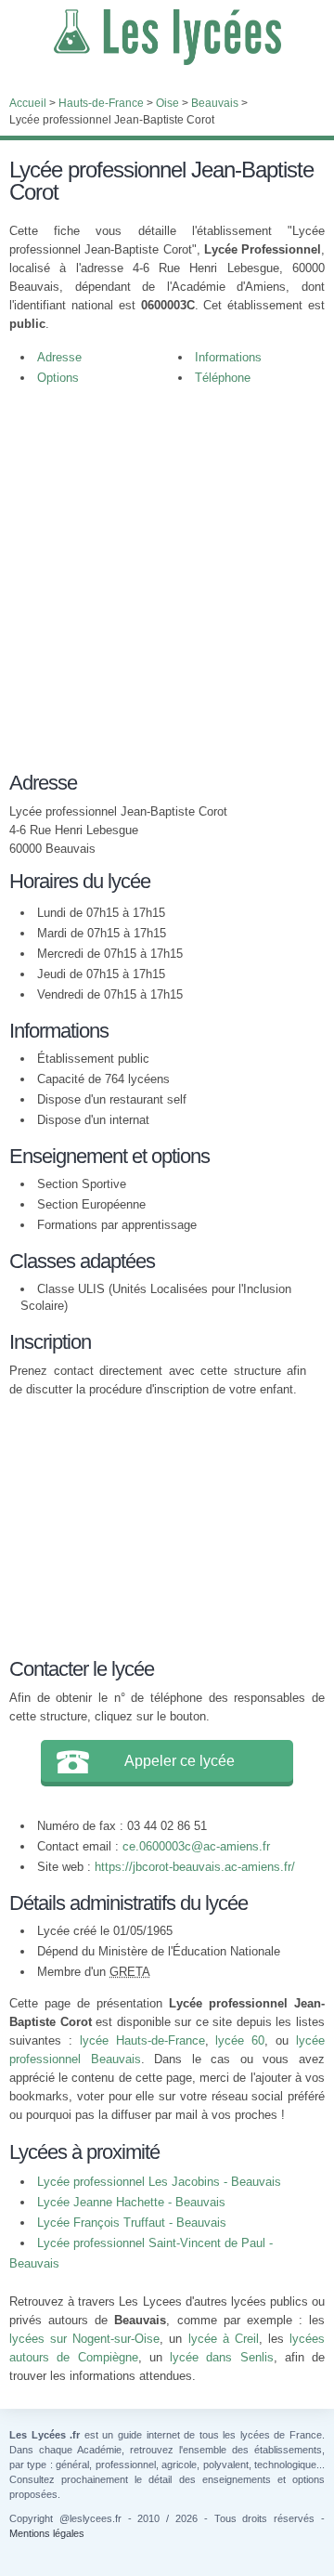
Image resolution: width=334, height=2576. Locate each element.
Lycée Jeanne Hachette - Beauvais (131, 2202)
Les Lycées (167, 37)
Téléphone (223, 378)
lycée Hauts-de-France (142, 2040)
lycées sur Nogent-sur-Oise (84, 2339)
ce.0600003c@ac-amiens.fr (196, 1846)
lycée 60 (240, 2040)
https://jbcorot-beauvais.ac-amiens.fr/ (195, 1867)
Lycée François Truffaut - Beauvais (132, 2223)
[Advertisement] (167, 574)
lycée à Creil (224, 2339)
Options (58, 378)
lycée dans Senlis (222, 2357)
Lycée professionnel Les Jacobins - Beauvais (159, 2182)
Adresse (59, 357)
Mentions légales (47, 2533)
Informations (228, 357)
